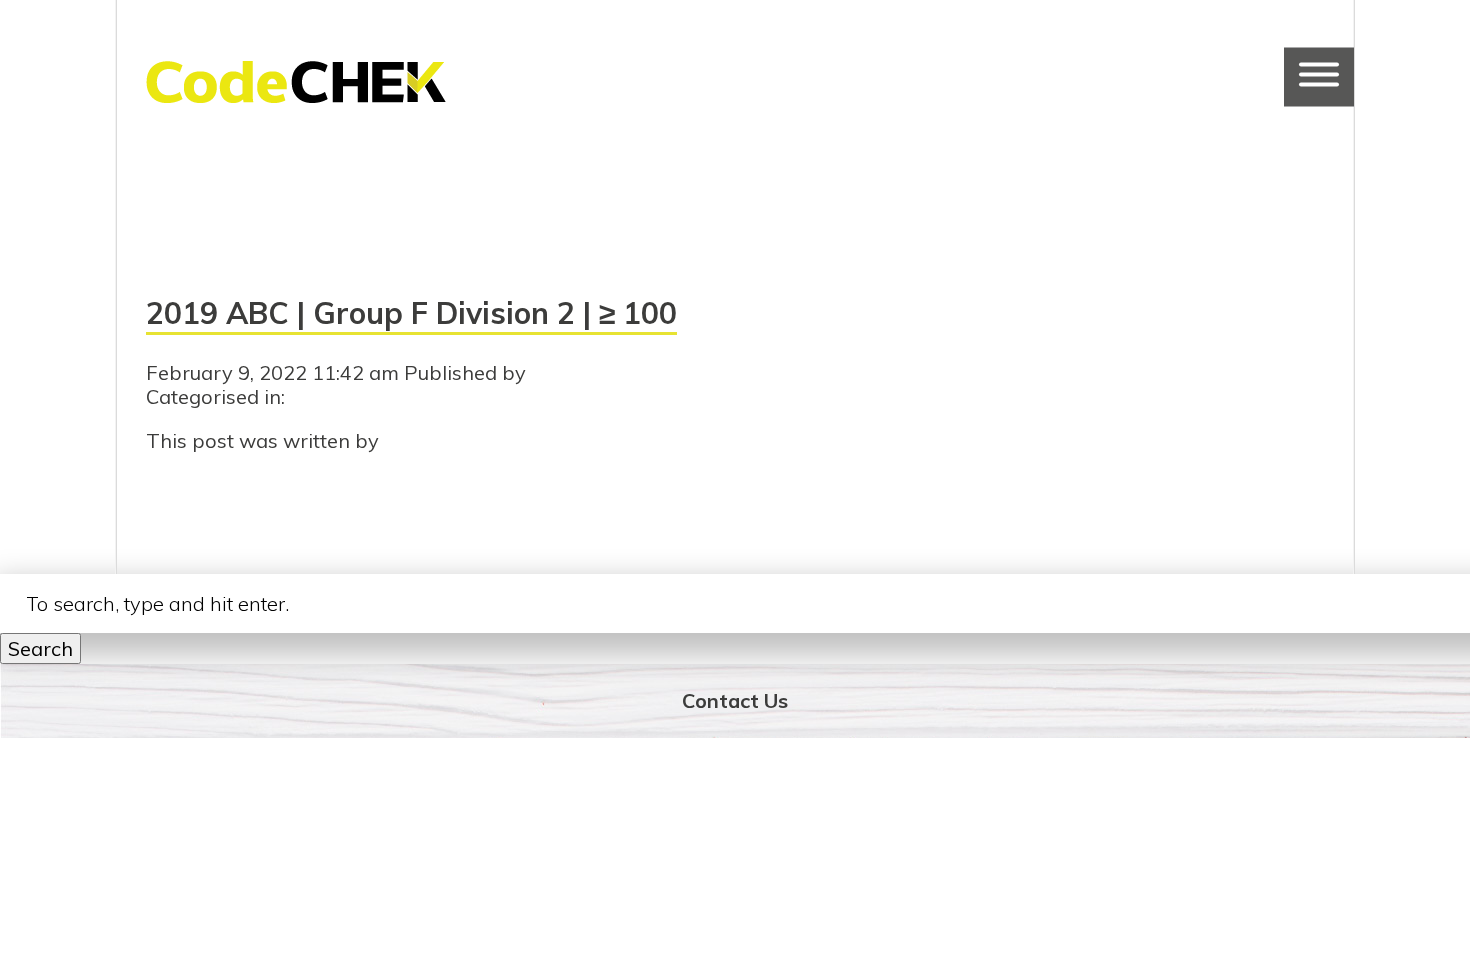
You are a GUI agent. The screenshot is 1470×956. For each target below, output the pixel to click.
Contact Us (735, 700)
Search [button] (40, 648)
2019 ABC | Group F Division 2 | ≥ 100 (411, 313)
